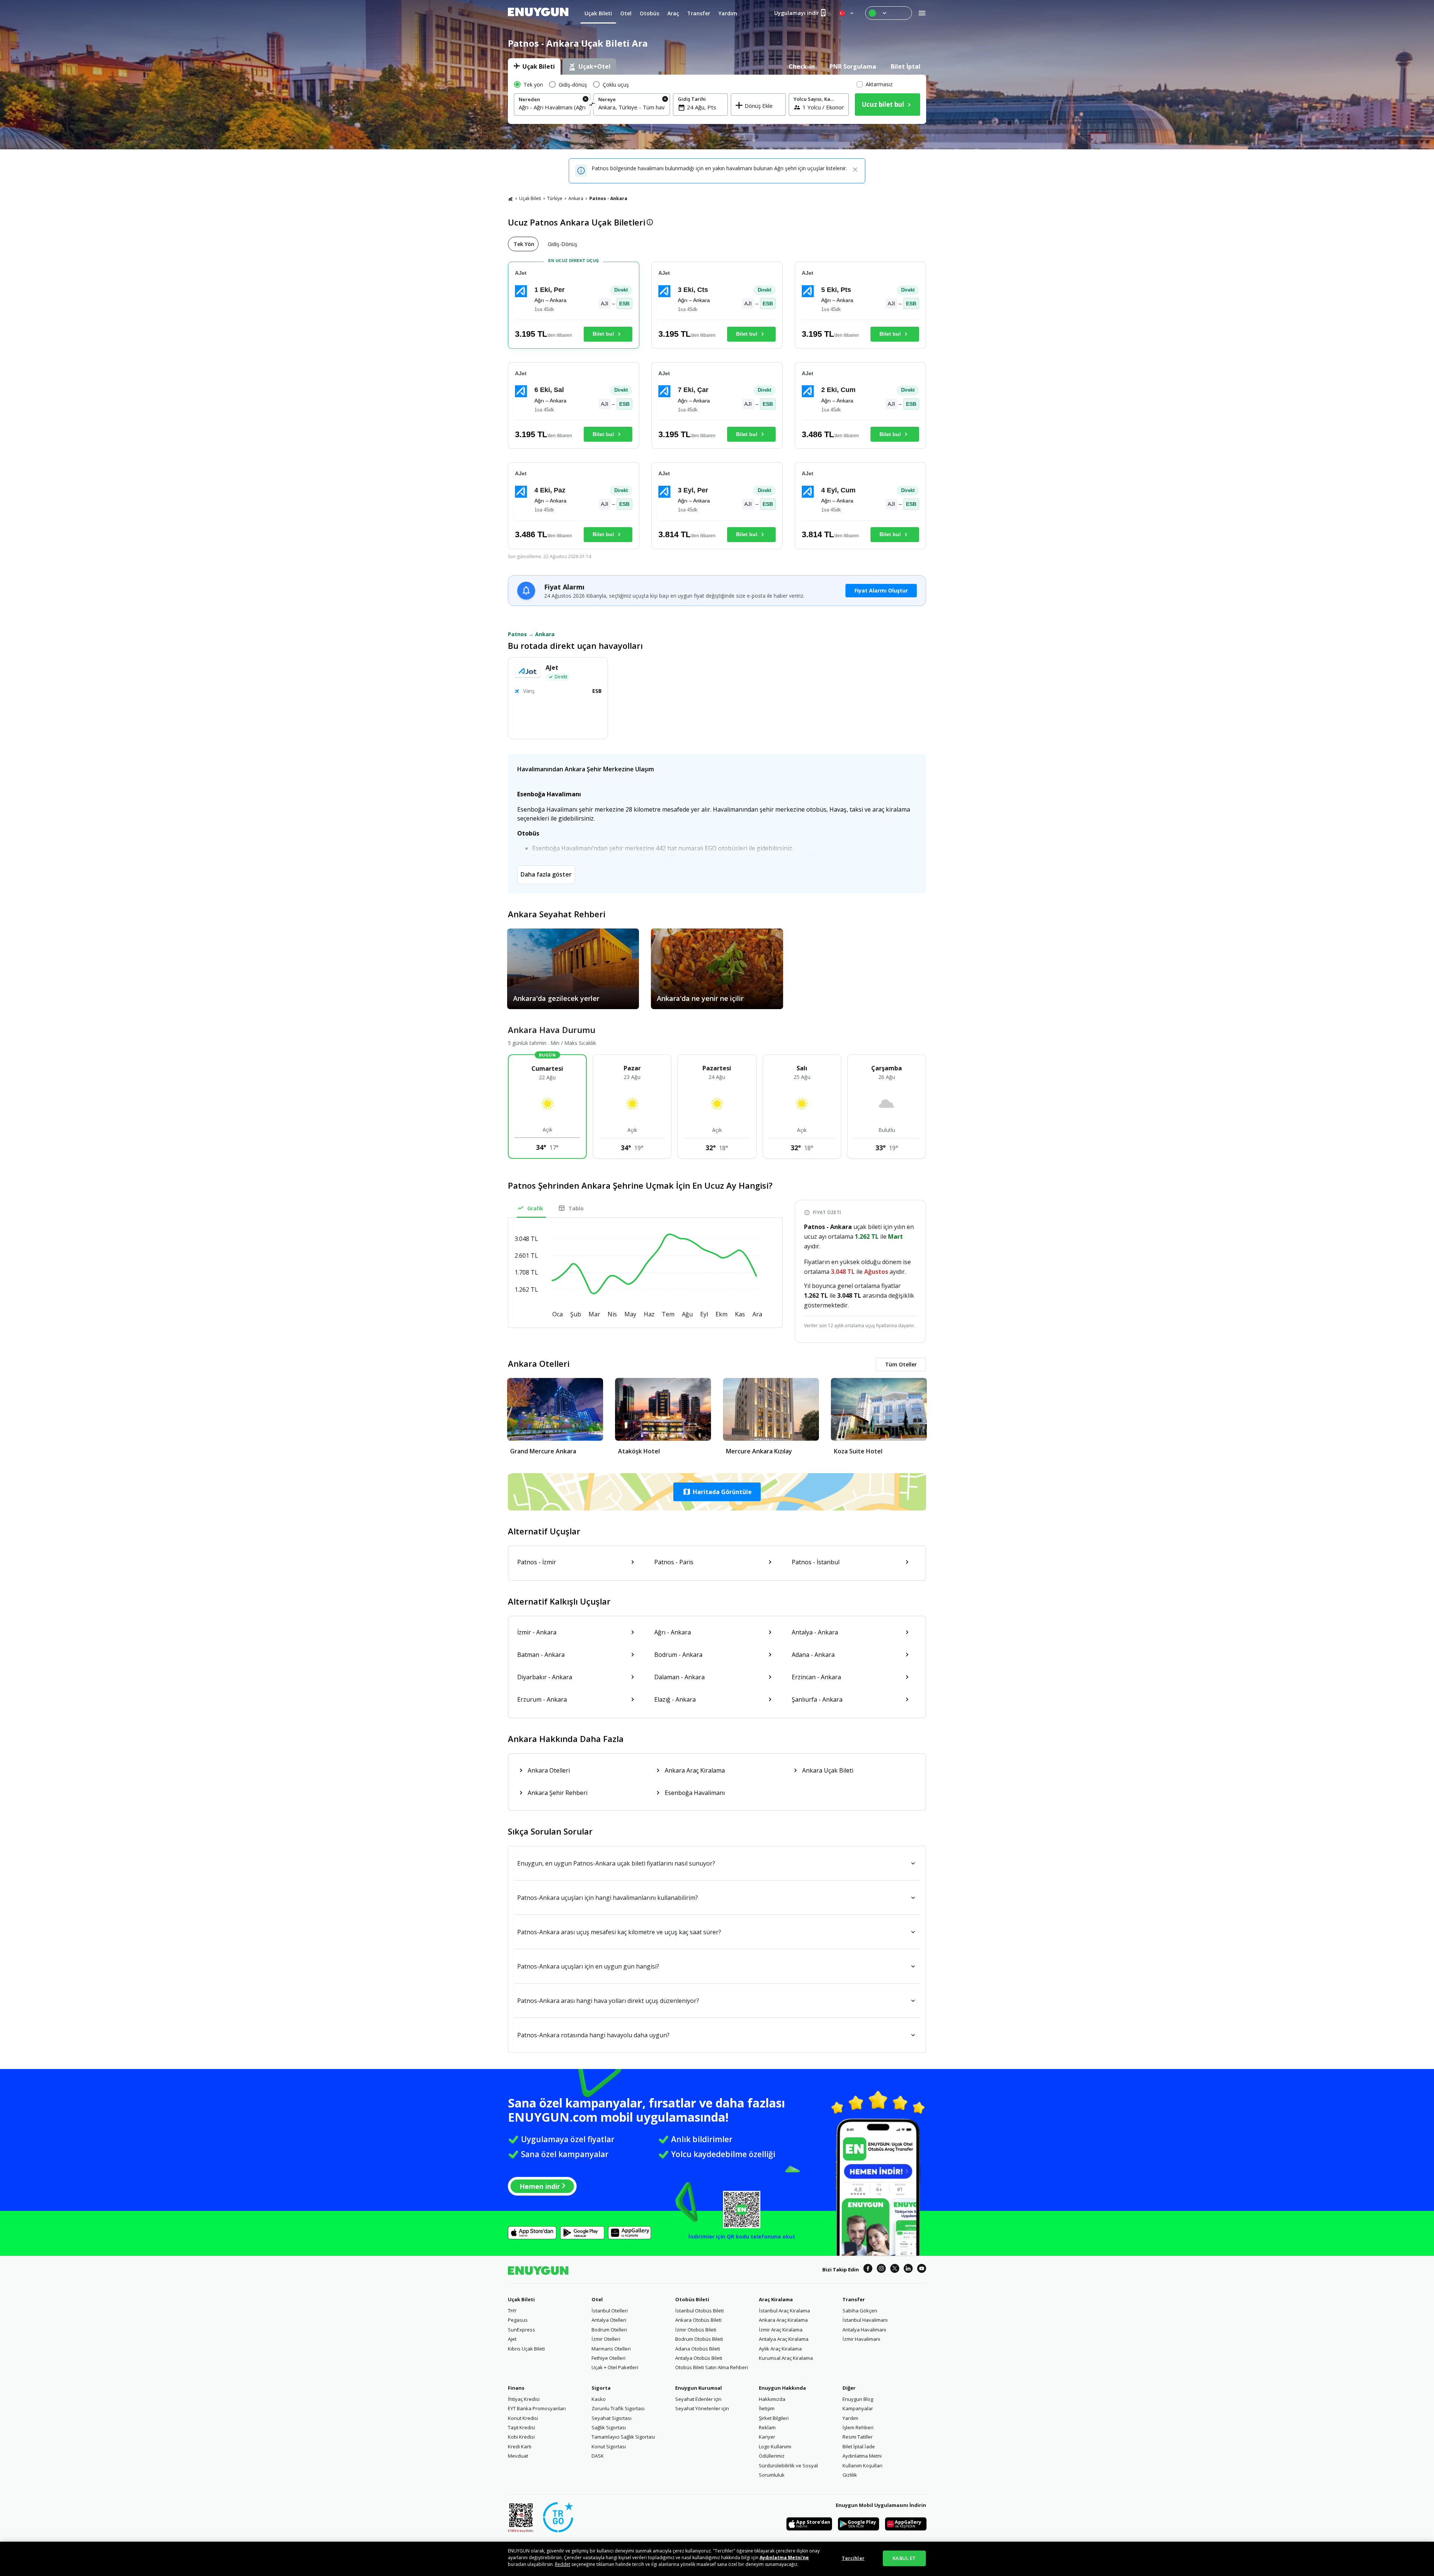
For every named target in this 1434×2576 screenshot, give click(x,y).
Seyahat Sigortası (612, 2418)
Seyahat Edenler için (698, 2399)
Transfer (854, 2299)
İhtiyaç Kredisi (524, 2399)
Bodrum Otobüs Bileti (699, 2339)
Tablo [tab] (576, 1208)
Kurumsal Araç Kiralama (786, 2358)
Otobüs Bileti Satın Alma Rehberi (712, 2367)
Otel (597, 2299)
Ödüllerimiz (772, 2456)
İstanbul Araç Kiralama (784, 2311)
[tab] (534, 66)
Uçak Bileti (530, 198)
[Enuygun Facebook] (868, 2269)
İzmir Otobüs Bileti (696, 2330)
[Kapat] (855, 170)
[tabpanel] (717, 99)
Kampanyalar (858, 2408)
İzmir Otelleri (606, 2339)
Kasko (599, 2399)
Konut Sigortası (609, 2446)
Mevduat (518, 2456)
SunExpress (522, 2330)
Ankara (576, 198)
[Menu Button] (889, 13)
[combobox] (552, 107)
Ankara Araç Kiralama (783, 2320)
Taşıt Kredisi (522, 2427)
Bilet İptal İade (859, 2446)
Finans (516, 2388)
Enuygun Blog (858, 2399)
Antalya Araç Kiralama (784, 2339)
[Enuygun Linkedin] (908, 2269)
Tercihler (853, 2558)
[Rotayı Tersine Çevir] (592, 105)
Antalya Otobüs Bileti (699, 2358)
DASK (598, 2456)
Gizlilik (850, 2475)
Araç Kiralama (776, 2299)
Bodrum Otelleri (609, 2330)
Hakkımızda (772, 2399)
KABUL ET (904, 2558)
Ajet (512, 2339)
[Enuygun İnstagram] (881, 2269)
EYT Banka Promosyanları (537, 2408)
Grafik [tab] (535, 1208)
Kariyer (767, 2437)
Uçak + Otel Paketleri (615, 2367)
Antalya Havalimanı (864, 2330)
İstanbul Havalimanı (865, 2320)
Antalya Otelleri (609, 2320)
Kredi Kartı (520, 2446)
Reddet (563, 2564)
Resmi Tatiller (858, 2437)
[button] (717, 1492)
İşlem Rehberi (858, 2427)
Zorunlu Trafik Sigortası (618, 2408)
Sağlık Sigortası (609, 2427)
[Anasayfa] (510, 199)
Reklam (767, 2427)
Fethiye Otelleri (609, 2358)
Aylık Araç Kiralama (780, 2349)
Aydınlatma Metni (862, 2456)
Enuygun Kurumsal (699, 2388)
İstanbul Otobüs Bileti (699, 2311)
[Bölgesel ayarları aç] (847, 13)
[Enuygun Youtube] (922, 2269)
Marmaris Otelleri (611, 2349)
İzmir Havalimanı (861, 2339)
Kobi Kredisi (521, 2437)
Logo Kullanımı (775, 2446)
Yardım (850, 2418)
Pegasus (518, 2320)
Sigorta (601, 2388)
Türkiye (555, 198)
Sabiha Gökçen (860, 2311)
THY (512, 2311)
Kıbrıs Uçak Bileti (526, 2349)
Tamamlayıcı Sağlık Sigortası (623, 2437)
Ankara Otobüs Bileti (698, 2320)
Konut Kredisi (523, 2418)
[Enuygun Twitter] (895, 2269)
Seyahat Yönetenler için (702, 2408)
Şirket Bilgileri (774, 2418)
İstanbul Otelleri (610, 2311)
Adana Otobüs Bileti (698, 2349)
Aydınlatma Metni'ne (784, 2558)
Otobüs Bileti (692, 2299)
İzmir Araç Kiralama (781, 2330)
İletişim (767, 2408)
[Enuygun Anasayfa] (538, 13)
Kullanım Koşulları (862, 2465)
